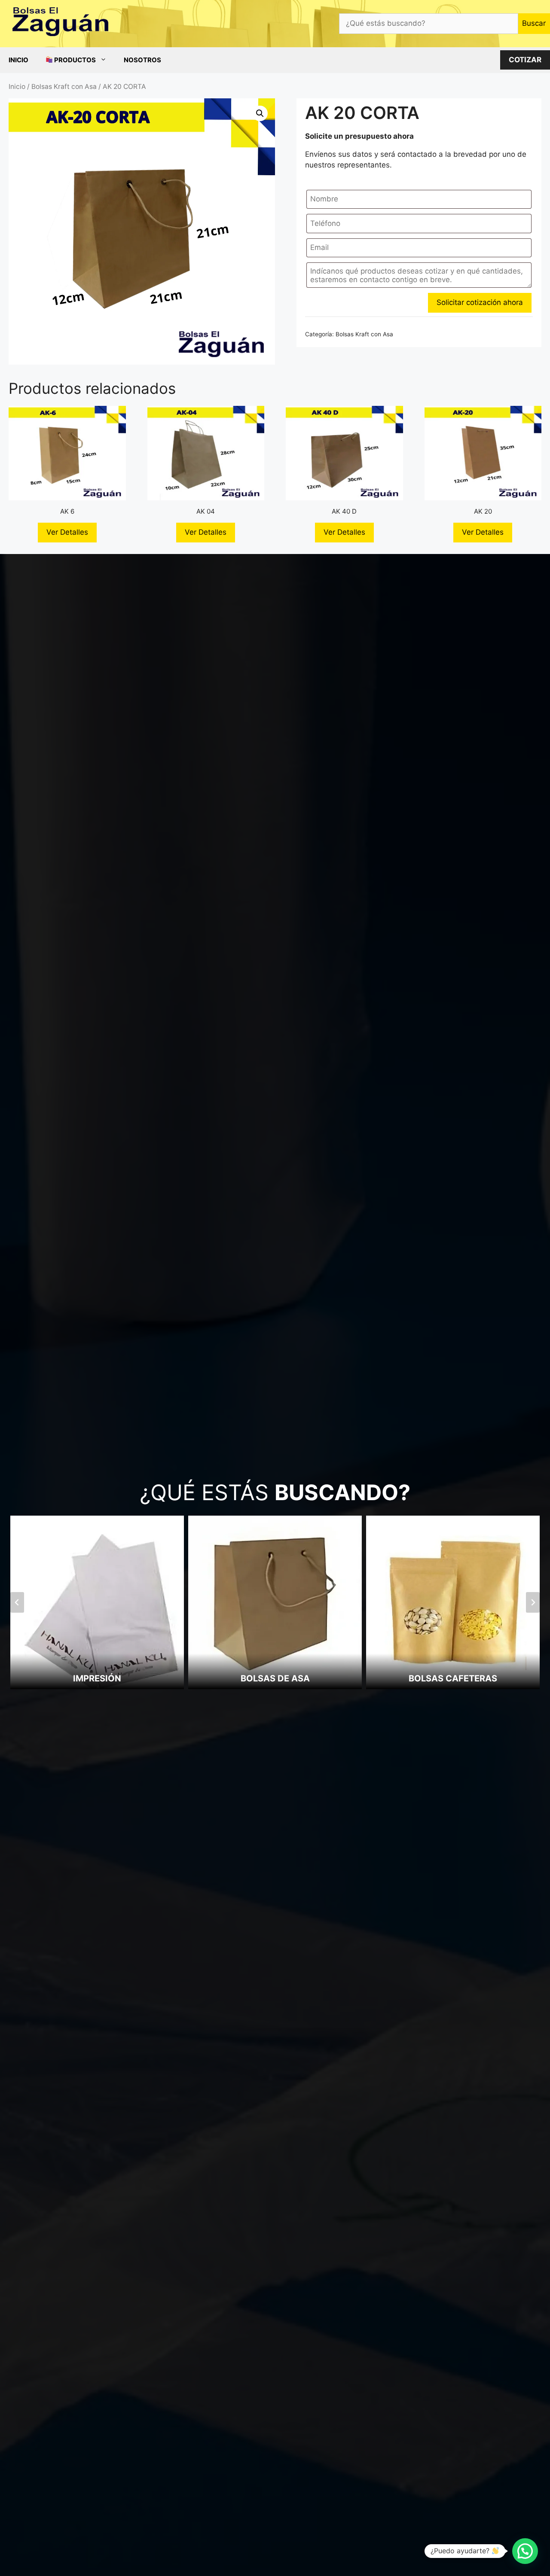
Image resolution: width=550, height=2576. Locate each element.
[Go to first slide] (533, 1602)
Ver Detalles (67, 532)
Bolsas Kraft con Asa (64, 87)
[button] (260, 113)
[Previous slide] (17, 1602)
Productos (74, 60)
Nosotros (142, 60)
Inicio (18, 60)
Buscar (534, 23)
